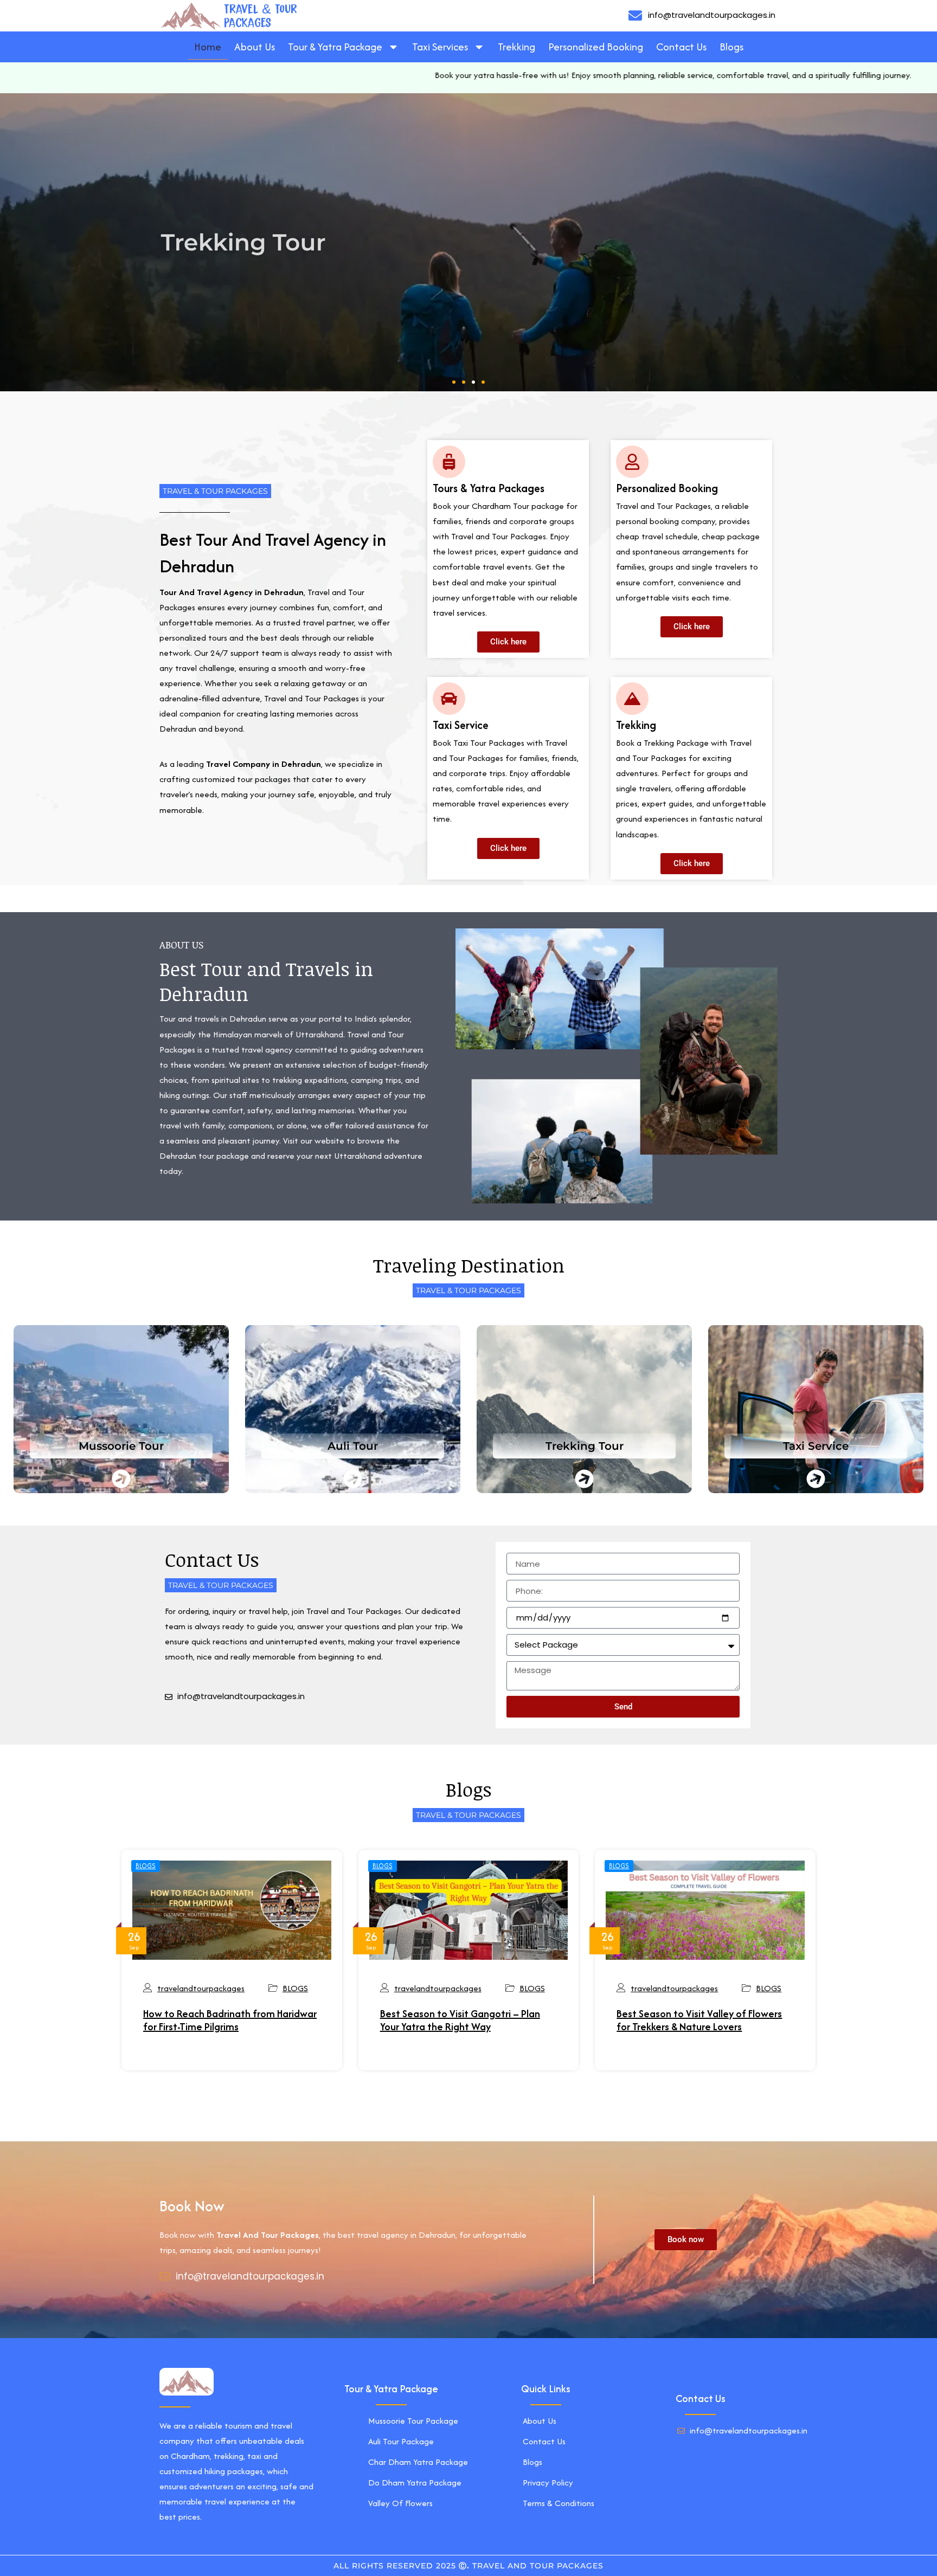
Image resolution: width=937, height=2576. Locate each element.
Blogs (731, 47)
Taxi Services (440, 47)
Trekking (516, 47)
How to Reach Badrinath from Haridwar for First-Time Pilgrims (230, 2020)
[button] (454, 382)
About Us (255, 47)
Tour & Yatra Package (335, 47)
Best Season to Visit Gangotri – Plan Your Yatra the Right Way (460, 2020)
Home (208, 47)
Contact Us (681, 47)
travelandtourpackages (201, 1988)
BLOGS (146, 1866)
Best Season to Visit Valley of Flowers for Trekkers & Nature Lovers (699, 2020)
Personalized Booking (596, 47)
